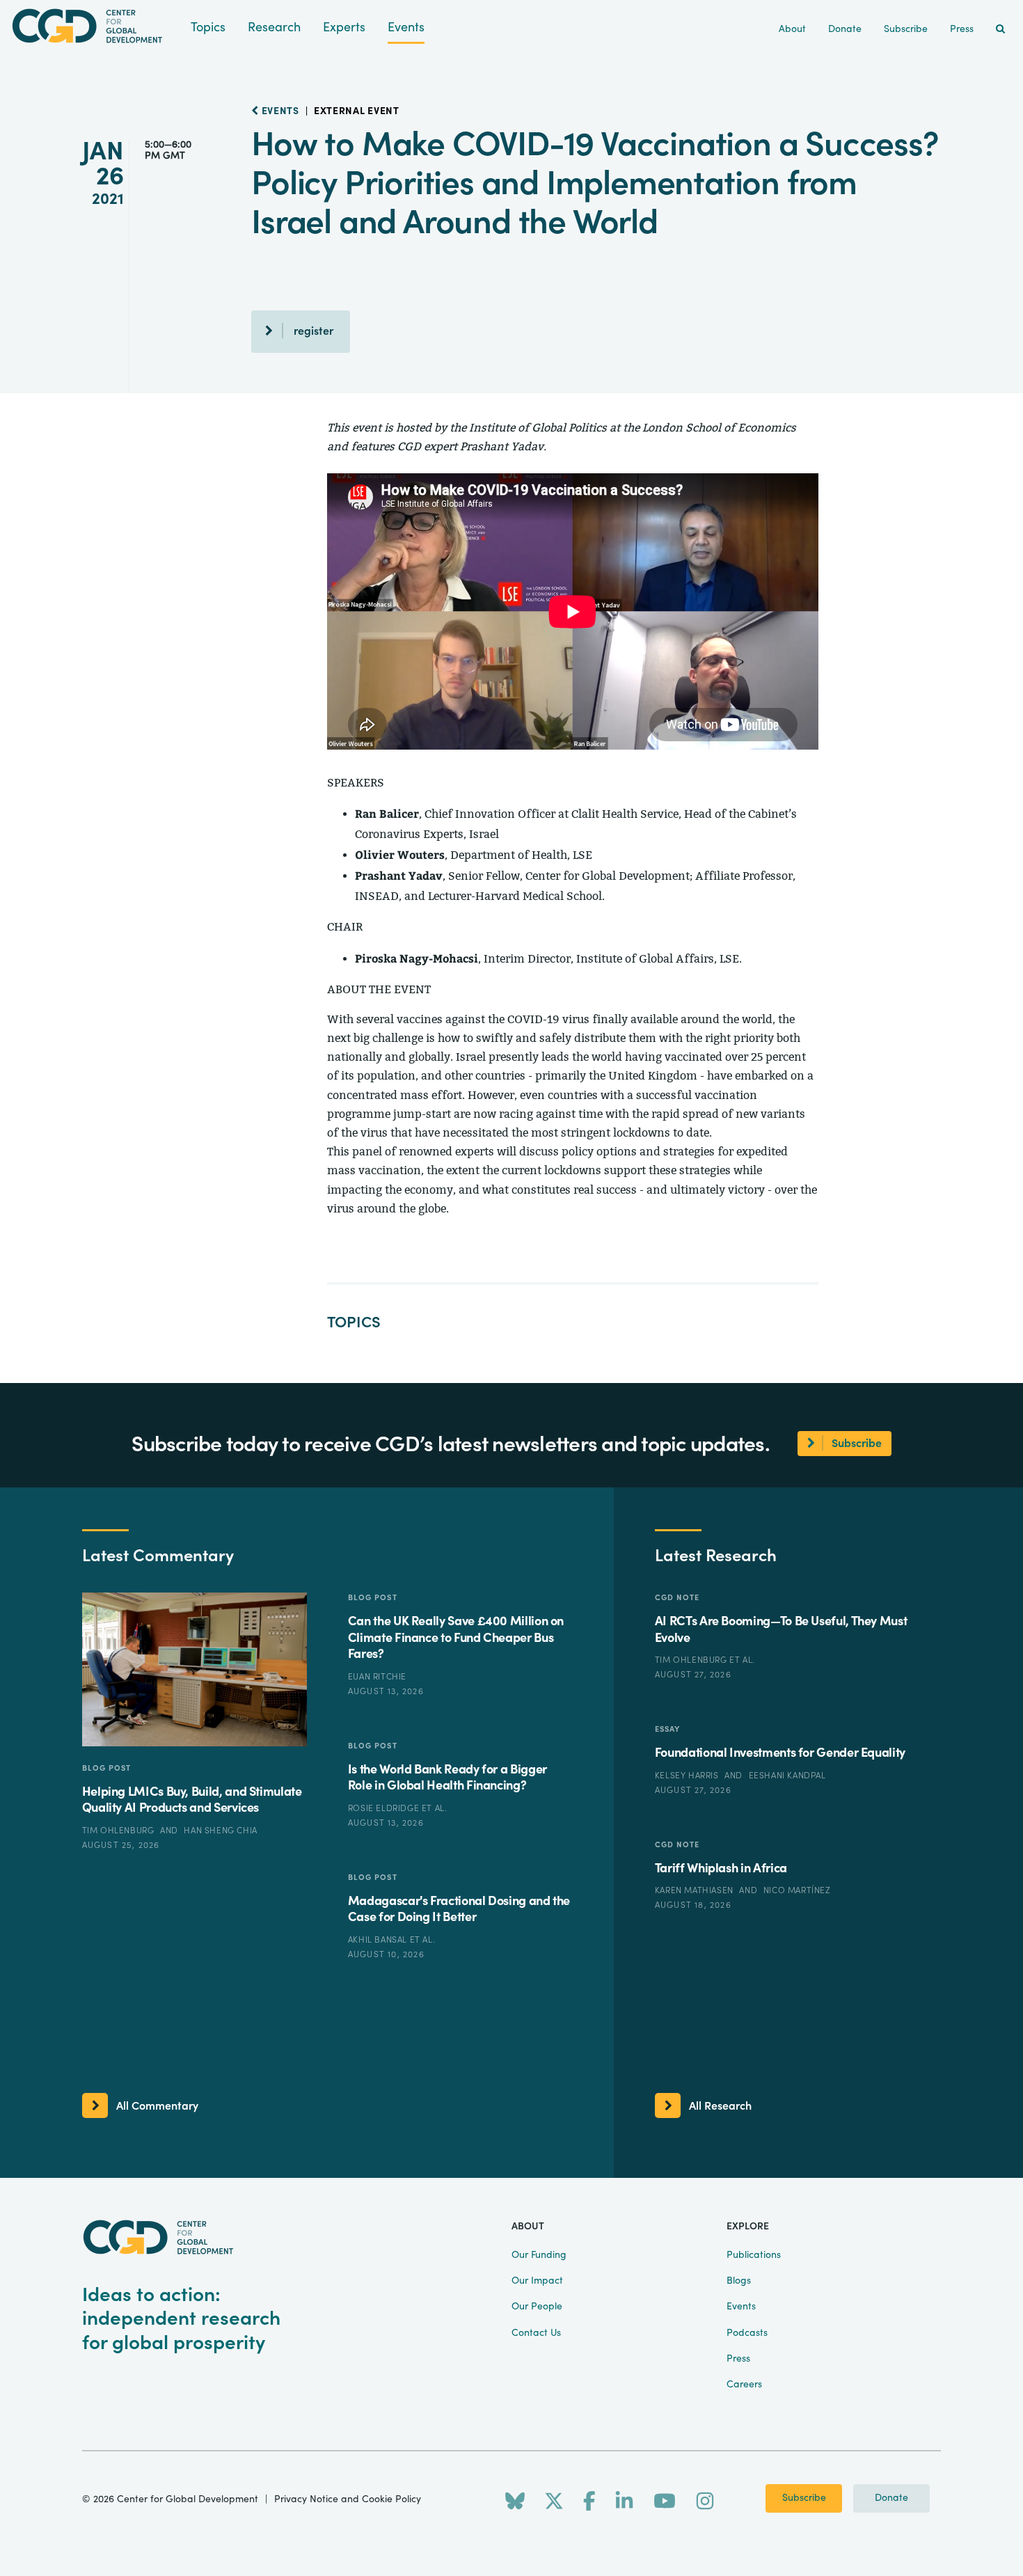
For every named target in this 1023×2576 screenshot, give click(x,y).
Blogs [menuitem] (739, 2281)
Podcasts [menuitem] (747, 2333)
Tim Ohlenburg (119, 1831)
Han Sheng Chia (220, 1831)
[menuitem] (1000, 30)
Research (274, 27)
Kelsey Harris (688, 1776)
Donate (891, 2498)
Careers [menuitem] (744, 2385)
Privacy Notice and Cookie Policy (348, 2499)
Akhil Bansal (379, 1940)
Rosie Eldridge (385, 1808)
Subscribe (804, 2498)
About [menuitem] (792, 29)
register (314, 331)
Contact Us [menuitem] (536, 2333)
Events (406, 27)
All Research (720, 2106)
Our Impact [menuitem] (537, 2281)
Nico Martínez (797, 1890)
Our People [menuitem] (537, 2307)
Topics (208, 27)
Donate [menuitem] (845, 29)
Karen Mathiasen (696, 1890)
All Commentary (157, 2106)
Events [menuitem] (741, 2307)
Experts (344, 27)
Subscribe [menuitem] (906, 29)
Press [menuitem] (962, 29)
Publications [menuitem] (754, 2255)
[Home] (95, 26)
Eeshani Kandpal (787, 1776)
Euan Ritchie (377, 1677)
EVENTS (279, 111)
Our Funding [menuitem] (539, 2255)
